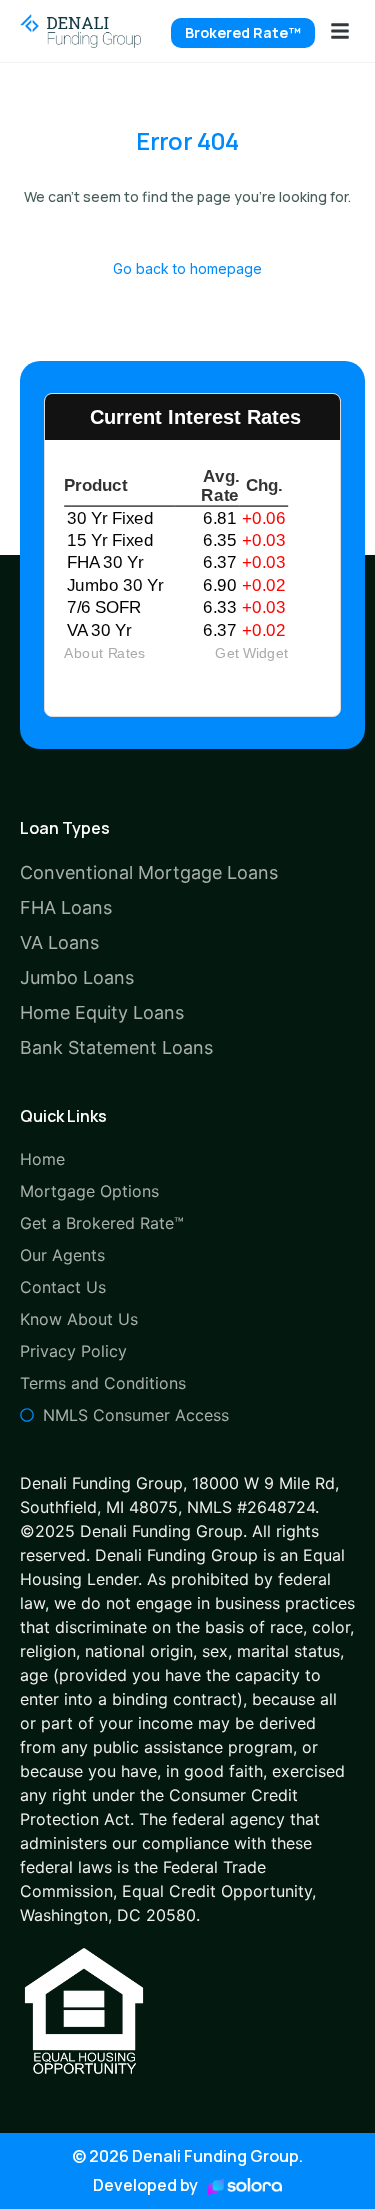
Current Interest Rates (195, 417)
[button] (340, 31)
